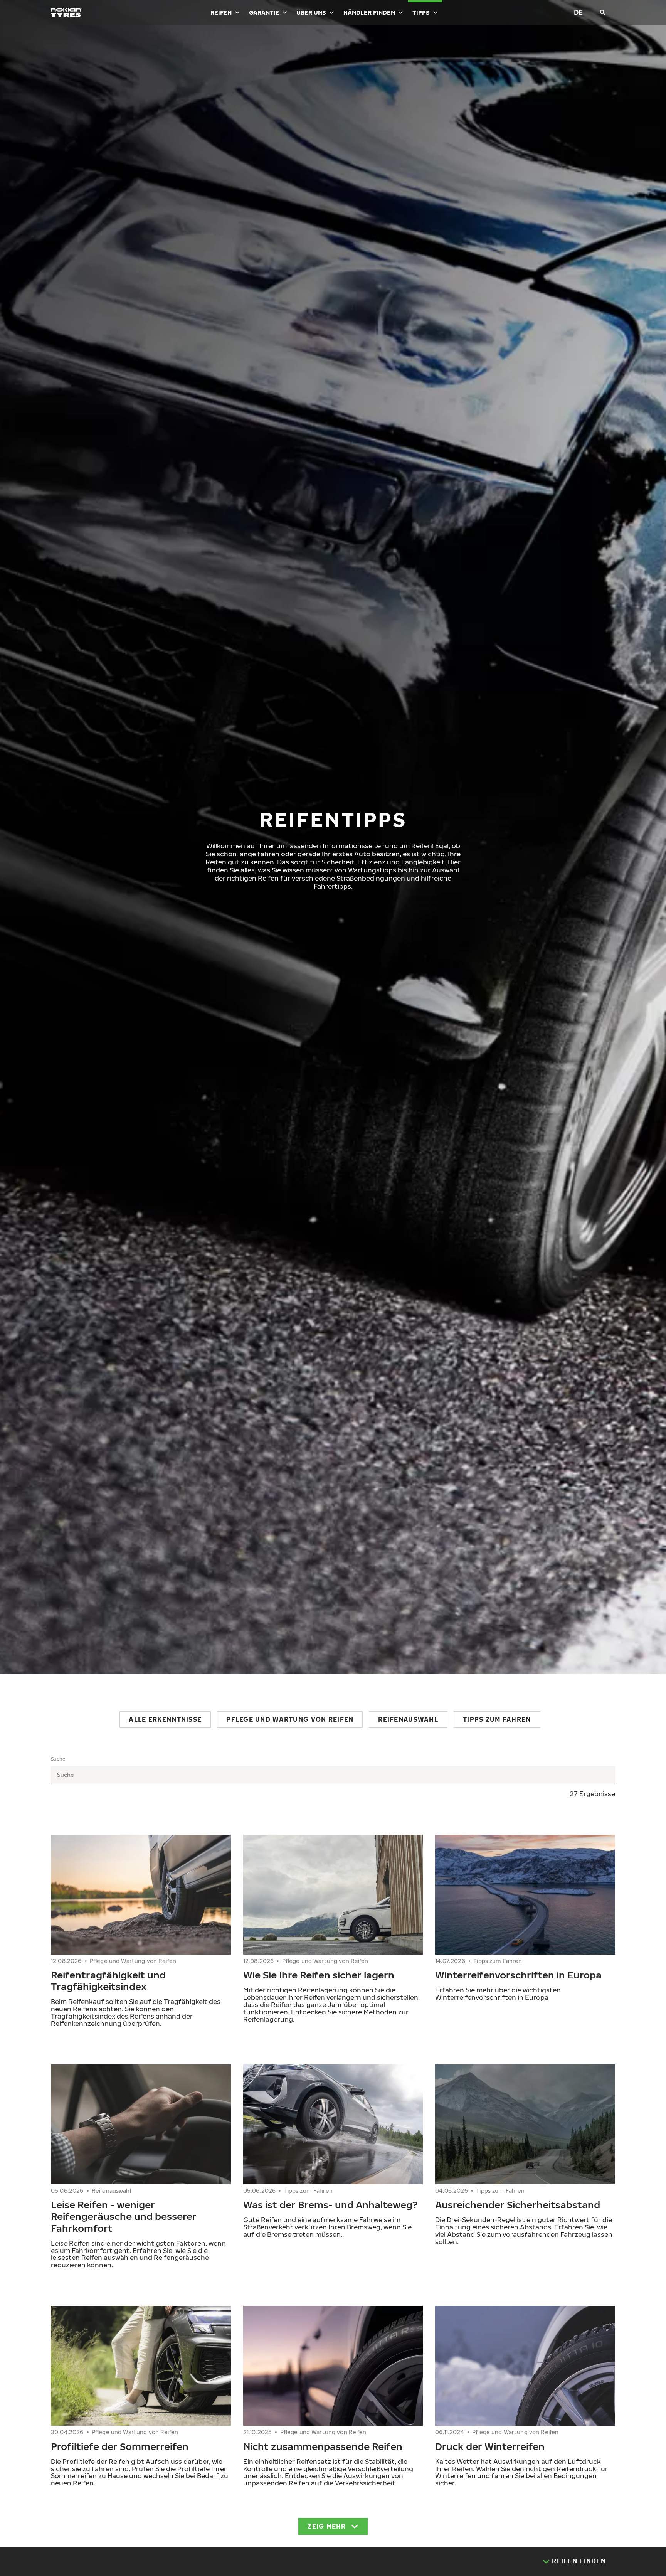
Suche (58, 1759)
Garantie (264, 12)
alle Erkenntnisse (165, 1719)
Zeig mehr (327, 2526)
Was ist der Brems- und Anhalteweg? (330, 2204)
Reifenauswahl (408, 1719)
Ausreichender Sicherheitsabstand (518, 2204)
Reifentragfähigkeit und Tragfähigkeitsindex (108, 1980)
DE (578, 12)
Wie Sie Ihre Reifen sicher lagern (319, 1975)
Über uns (311, 12)
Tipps (421, 12)
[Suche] (603, 12)
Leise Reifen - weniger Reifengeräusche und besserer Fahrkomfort (124, 2216)
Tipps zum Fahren (497, 1719)
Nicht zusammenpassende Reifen (323, 2446)
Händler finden (369, 12)
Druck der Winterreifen (490, 2446)
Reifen (221, 12)
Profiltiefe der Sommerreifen (120, 2446)
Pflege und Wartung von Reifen (290, 1719)
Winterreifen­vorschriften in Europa (518, 1975)
